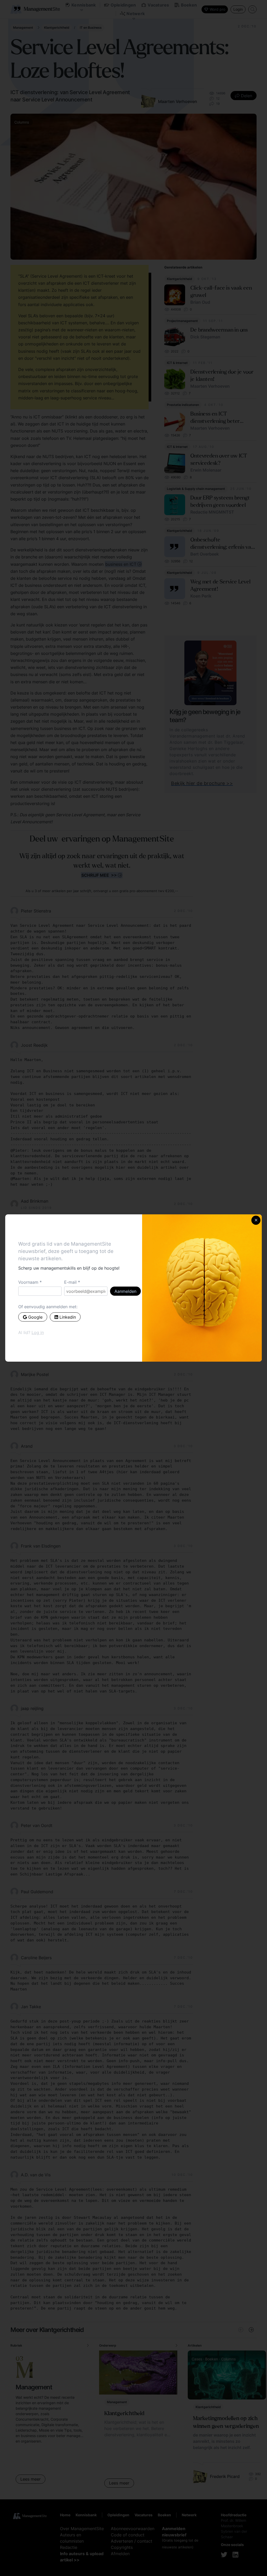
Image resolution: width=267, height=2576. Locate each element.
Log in (38, 1332)
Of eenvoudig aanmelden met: (48, 1307)
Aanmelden (125, 1291)
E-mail (70, 1282)
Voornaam (28, 1282)
